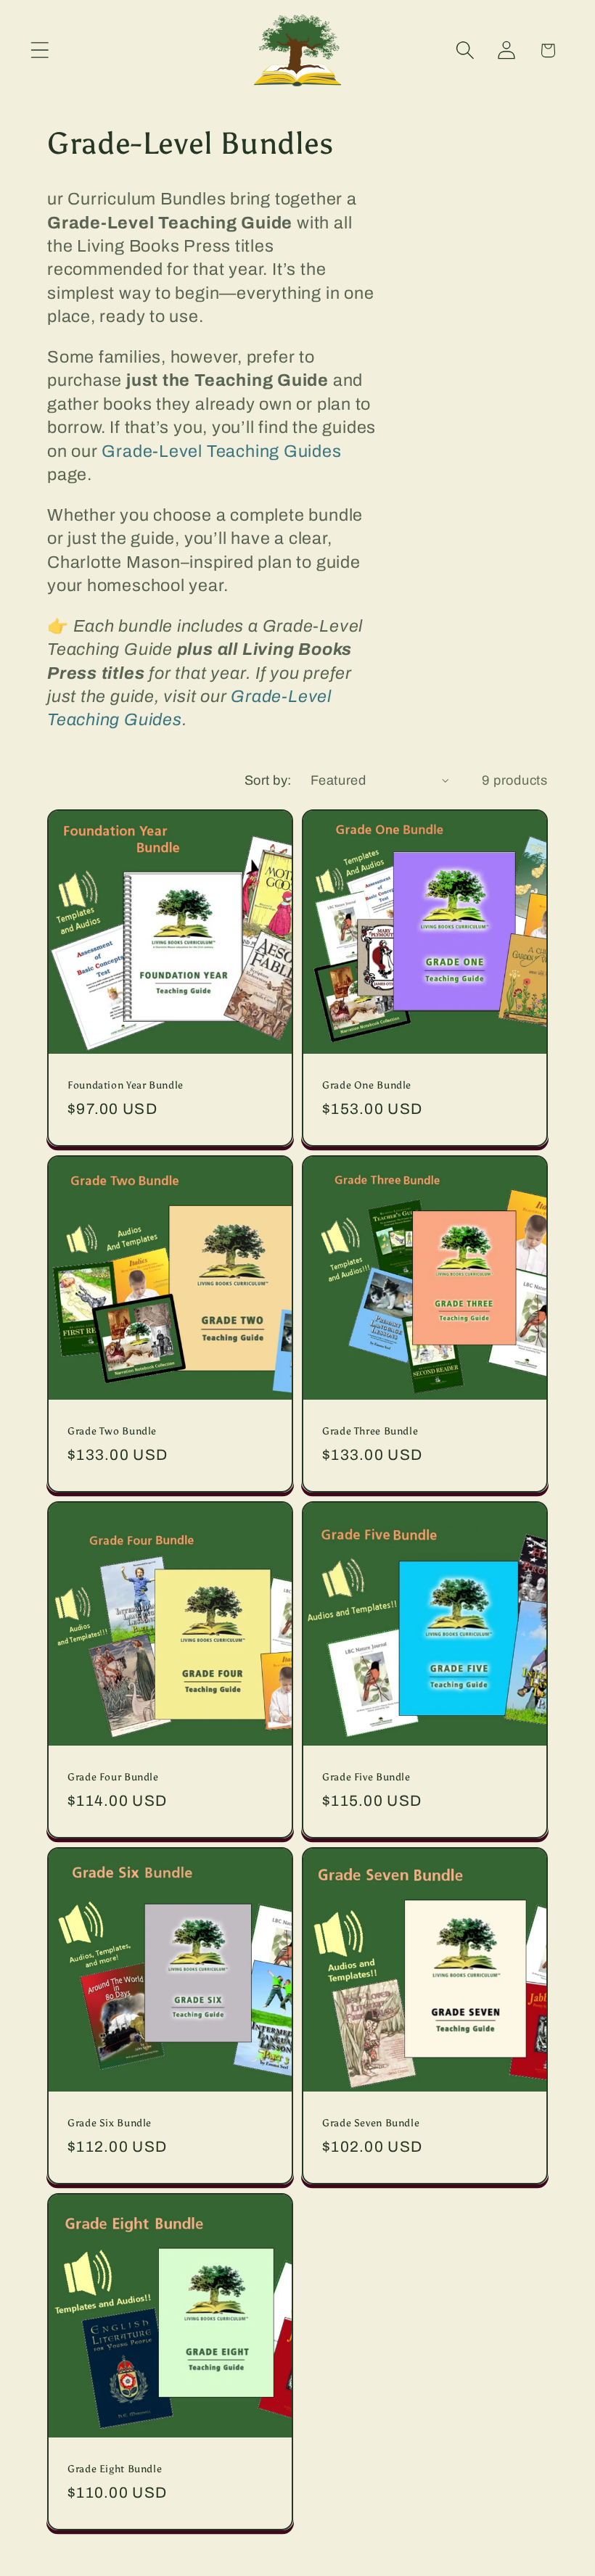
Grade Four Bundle (113, 1777)
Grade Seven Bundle (371, 2123)
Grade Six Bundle (110, 2123)
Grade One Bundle (367, 1085)
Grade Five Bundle (366, 1777)
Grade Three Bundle (370, 1431)
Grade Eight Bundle (115, 2469)
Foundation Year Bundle (126, 1085)
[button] (40, 50)
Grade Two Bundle (112, 1431)
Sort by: (268, 780)
